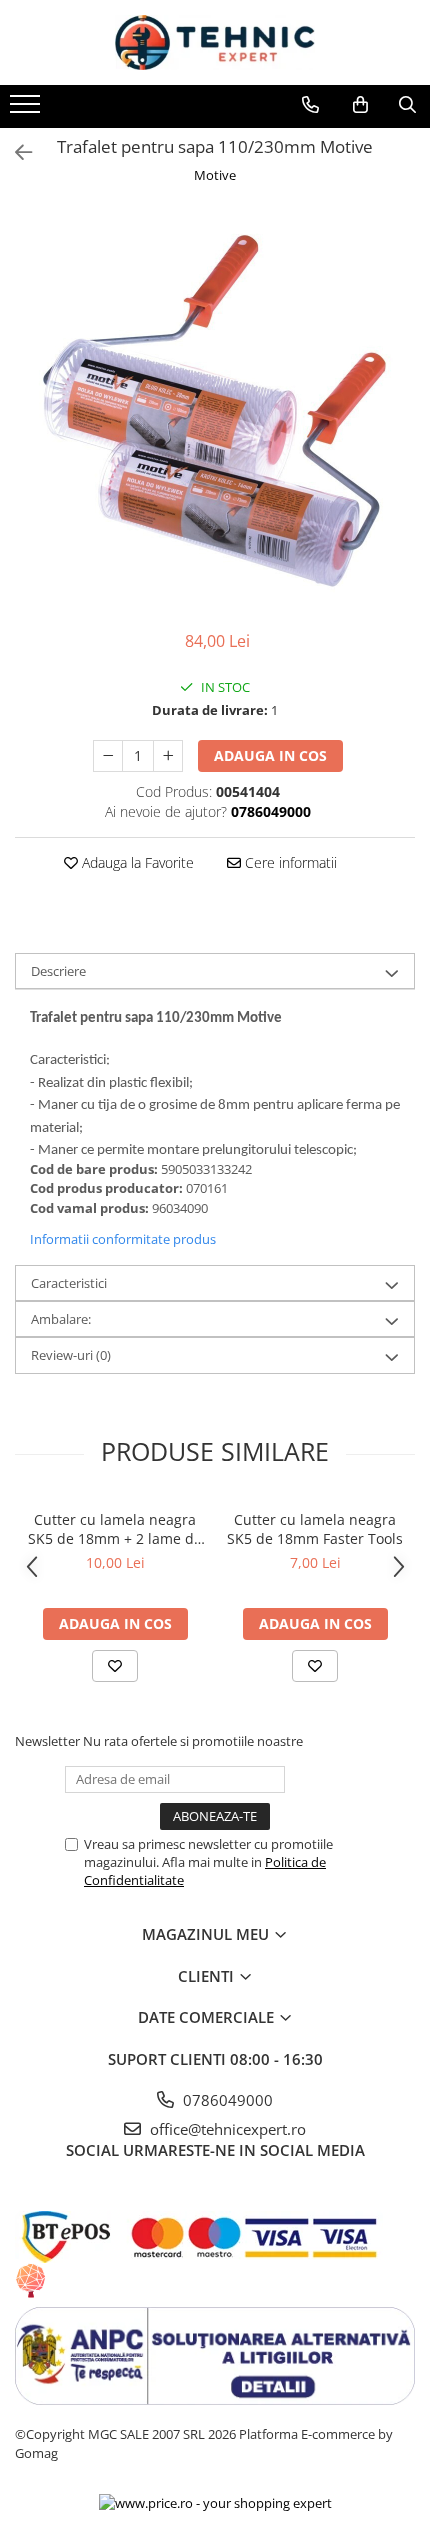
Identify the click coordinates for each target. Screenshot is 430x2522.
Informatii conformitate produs (123, 1239)
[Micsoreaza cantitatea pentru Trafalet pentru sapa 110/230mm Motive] (108, 756)
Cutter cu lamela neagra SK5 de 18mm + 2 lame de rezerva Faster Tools (115, 1529)
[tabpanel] (215, 410)
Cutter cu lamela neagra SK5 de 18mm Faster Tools (315, 1529)
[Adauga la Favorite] (115, 1666)
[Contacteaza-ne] (310, 105)
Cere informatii (289, 862)
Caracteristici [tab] (69, 1283)
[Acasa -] (215, 42)
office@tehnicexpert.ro (226, 2129)
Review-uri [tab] (71, 1355)
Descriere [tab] (58, 971)
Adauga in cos (270, 755)
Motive (215, 175)
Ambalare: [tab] (61, 1319)
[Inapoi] (15, 152)
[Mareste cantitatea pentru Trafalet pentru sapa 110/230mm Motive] (168, 756)
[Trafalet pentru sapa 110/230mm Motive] (215, 410)
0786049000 (226, 2100)
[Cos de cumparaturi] (360, 105)
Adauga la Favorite (136, 862)
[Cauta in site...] (407, 105)
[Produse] (27, 110)
